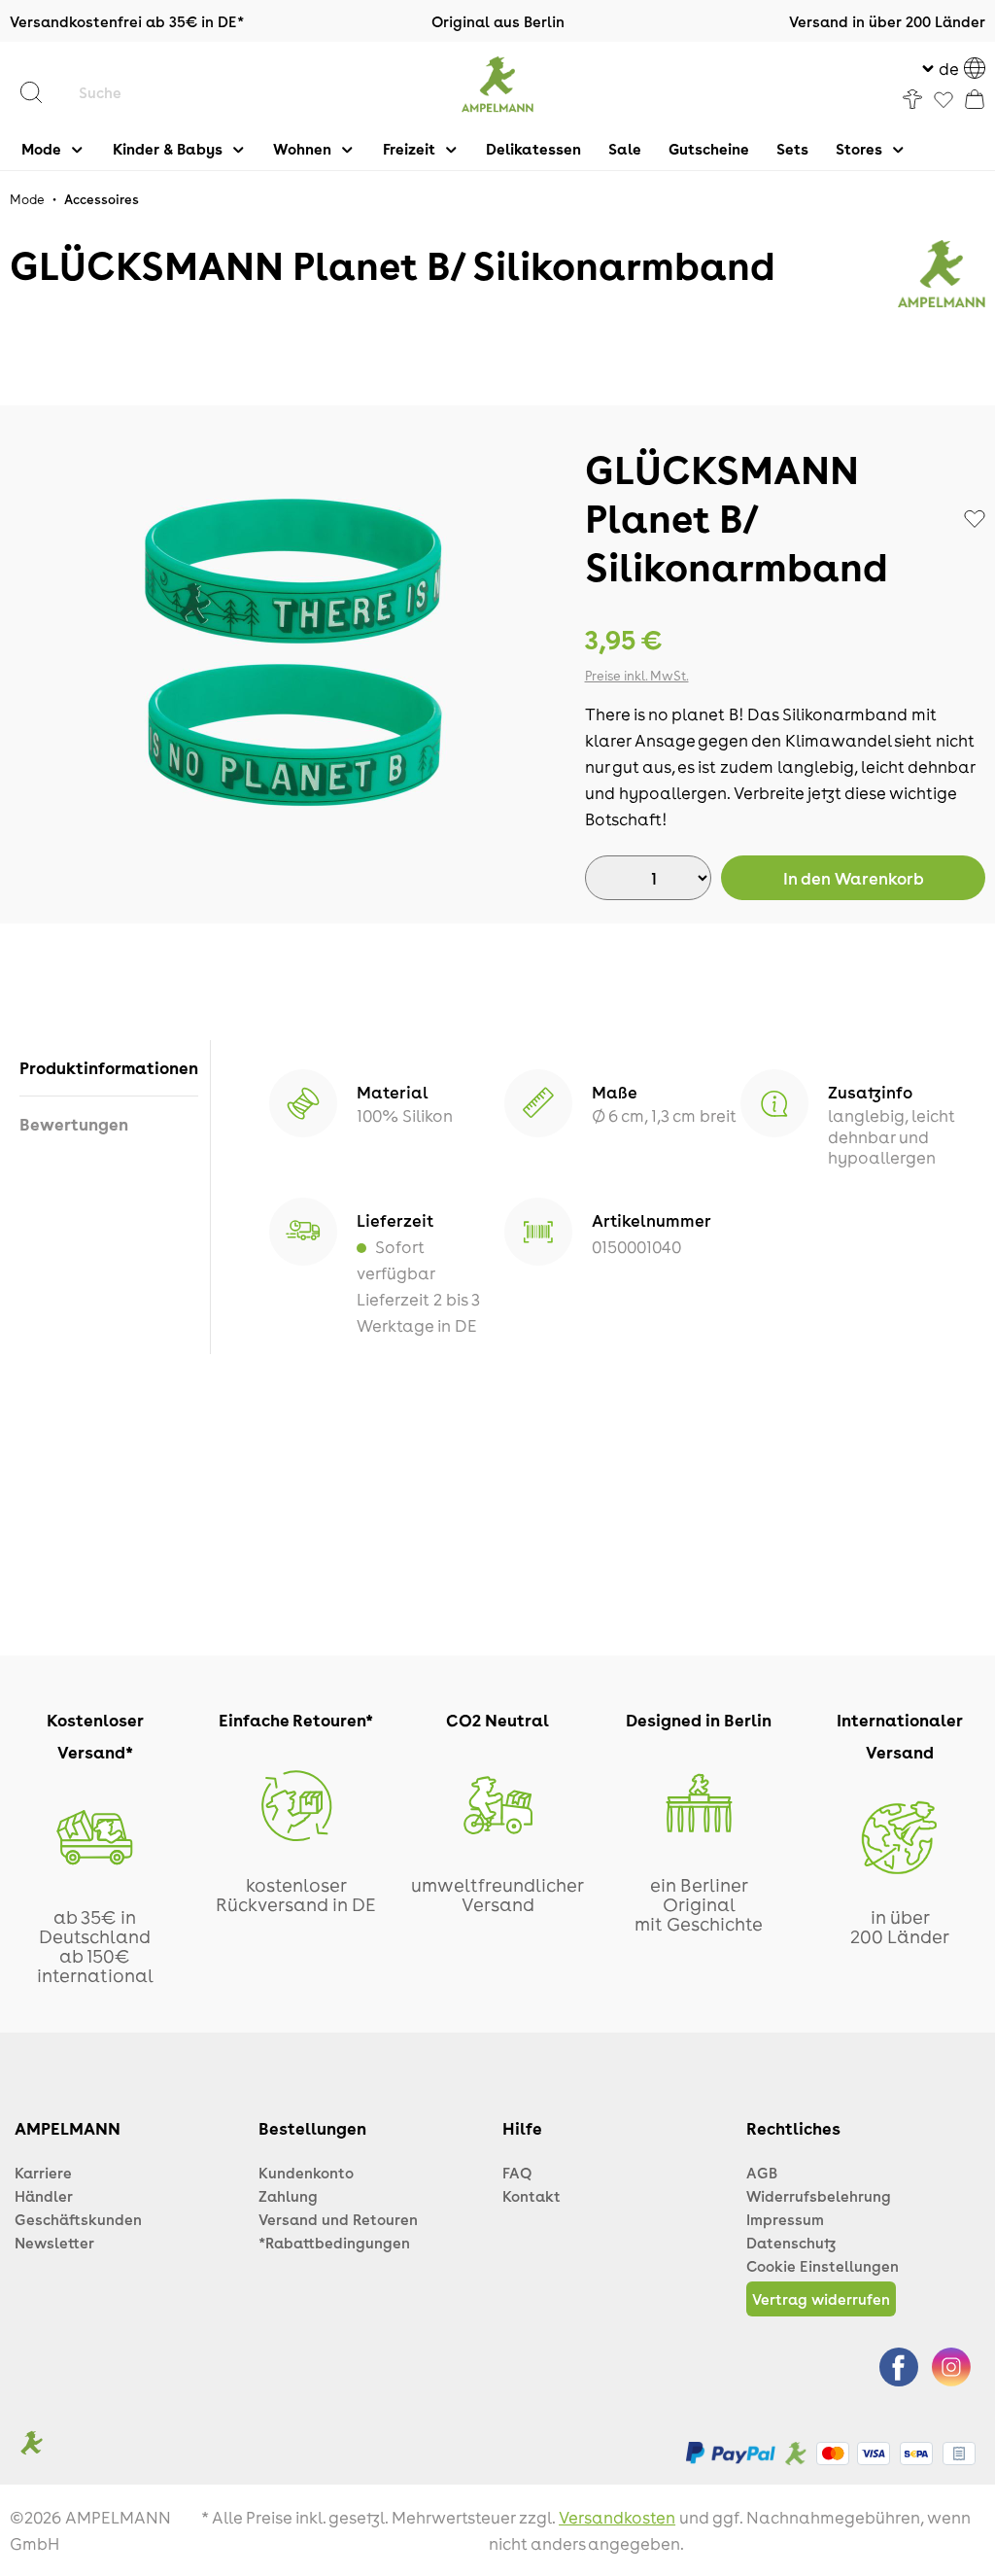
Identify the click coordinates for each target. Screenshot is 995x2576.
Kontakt (532, 2196)
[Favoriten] (944, 101)
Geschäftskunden (78, 2219)
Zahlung (288, 2196)
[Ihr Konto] (912, 99)
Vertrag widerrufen (821, 2299)
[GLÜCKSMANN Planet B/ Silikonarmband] (292, 653)
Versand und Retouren (338, 2219)
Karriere (43, 2173)
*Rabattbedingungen (334, 2243)
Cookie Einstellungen (823, 2266)
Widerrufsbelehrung (819, 2196)
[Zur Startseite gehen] (498, 85)
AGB (762, 2173)
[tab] (109, 1068)
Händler (44, 2196)
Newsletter (54, 2243)
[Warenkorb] (975, 99)
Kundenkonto (306, 2173)
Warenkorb (854, 878)
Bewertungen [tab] (74, 1124)
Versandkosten (617, 2517)
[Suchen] (41, 92)
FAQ (517, 2173)
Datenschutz (791, 2243)
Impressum (785, 2219)
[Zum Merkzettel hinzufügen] (975, 519)
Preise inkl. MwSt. (637, 675)
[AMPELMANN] (942, 274)
